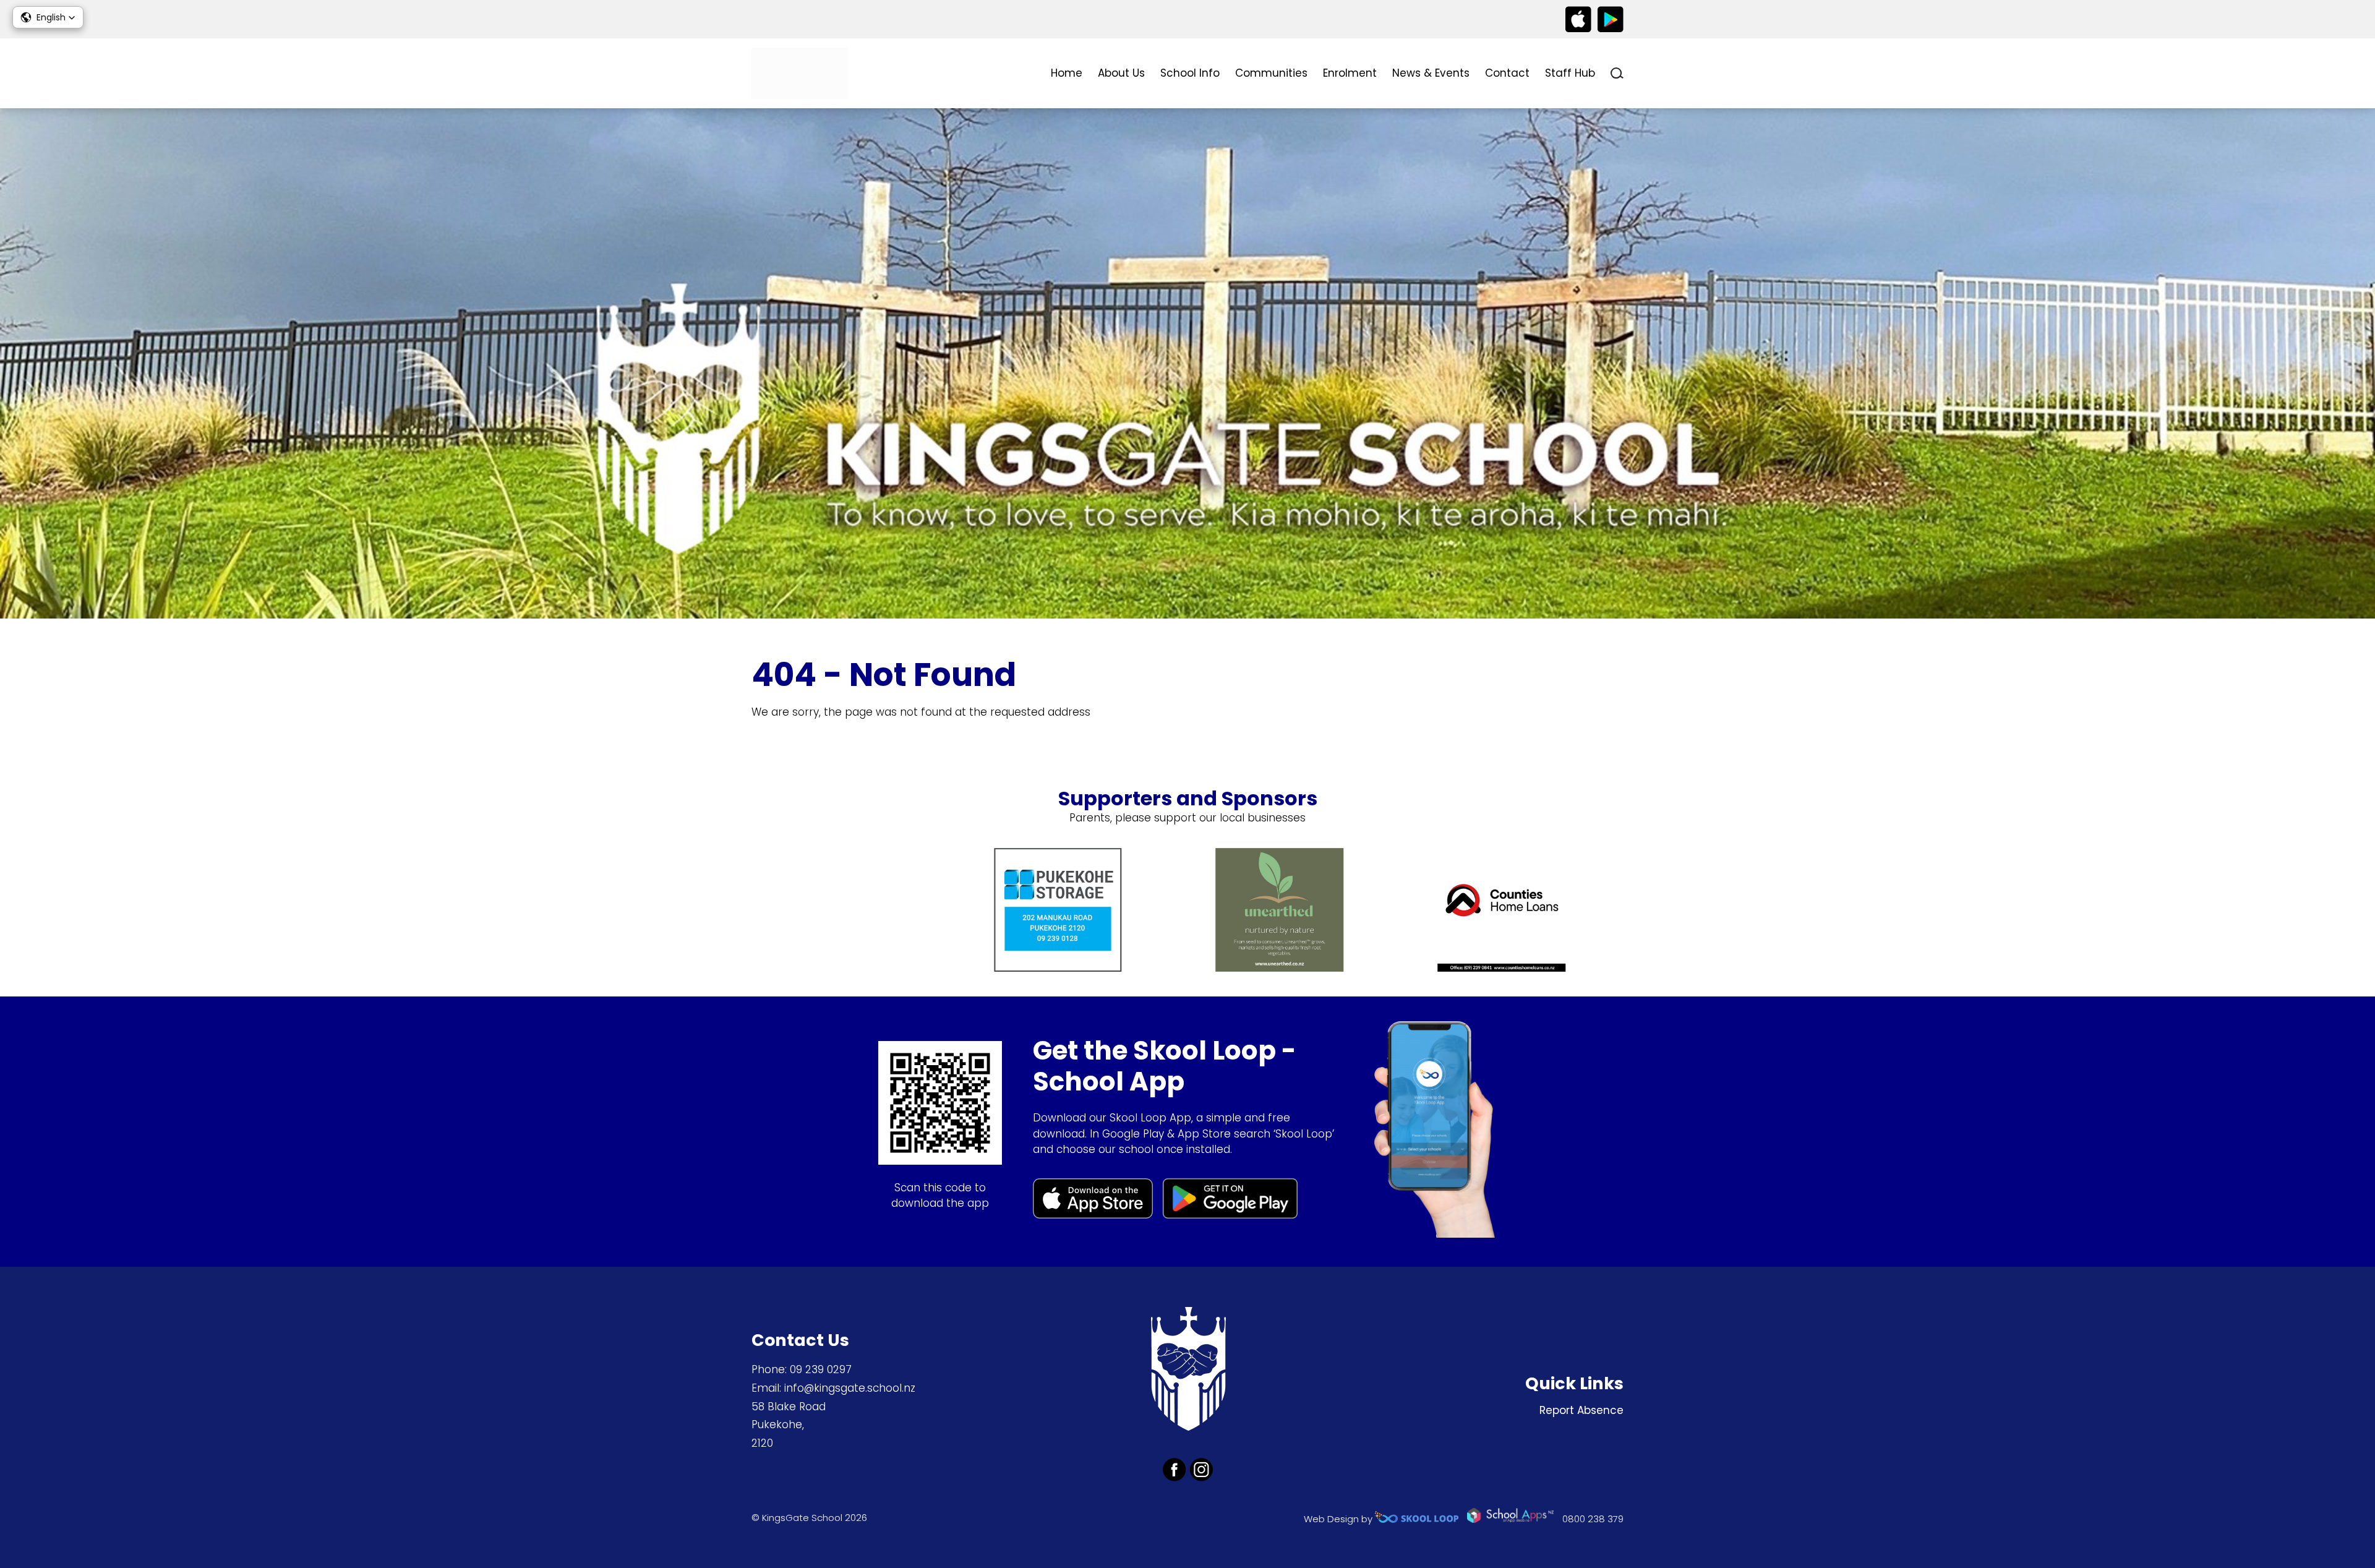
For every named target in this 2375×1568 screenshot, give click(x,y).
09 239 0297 (821, 1369)
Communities (1271, 73)
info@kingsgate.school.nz (850, 1388)
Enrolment (1350, 73)
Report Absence (1581, 1410)
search (1617, 73)
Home (1067, 73)
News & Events (1431, 73)
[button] (48, 17)
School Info (1190, 73)
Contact (1507, 73)
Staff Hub (1570, 73)
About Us (1121, 73)
